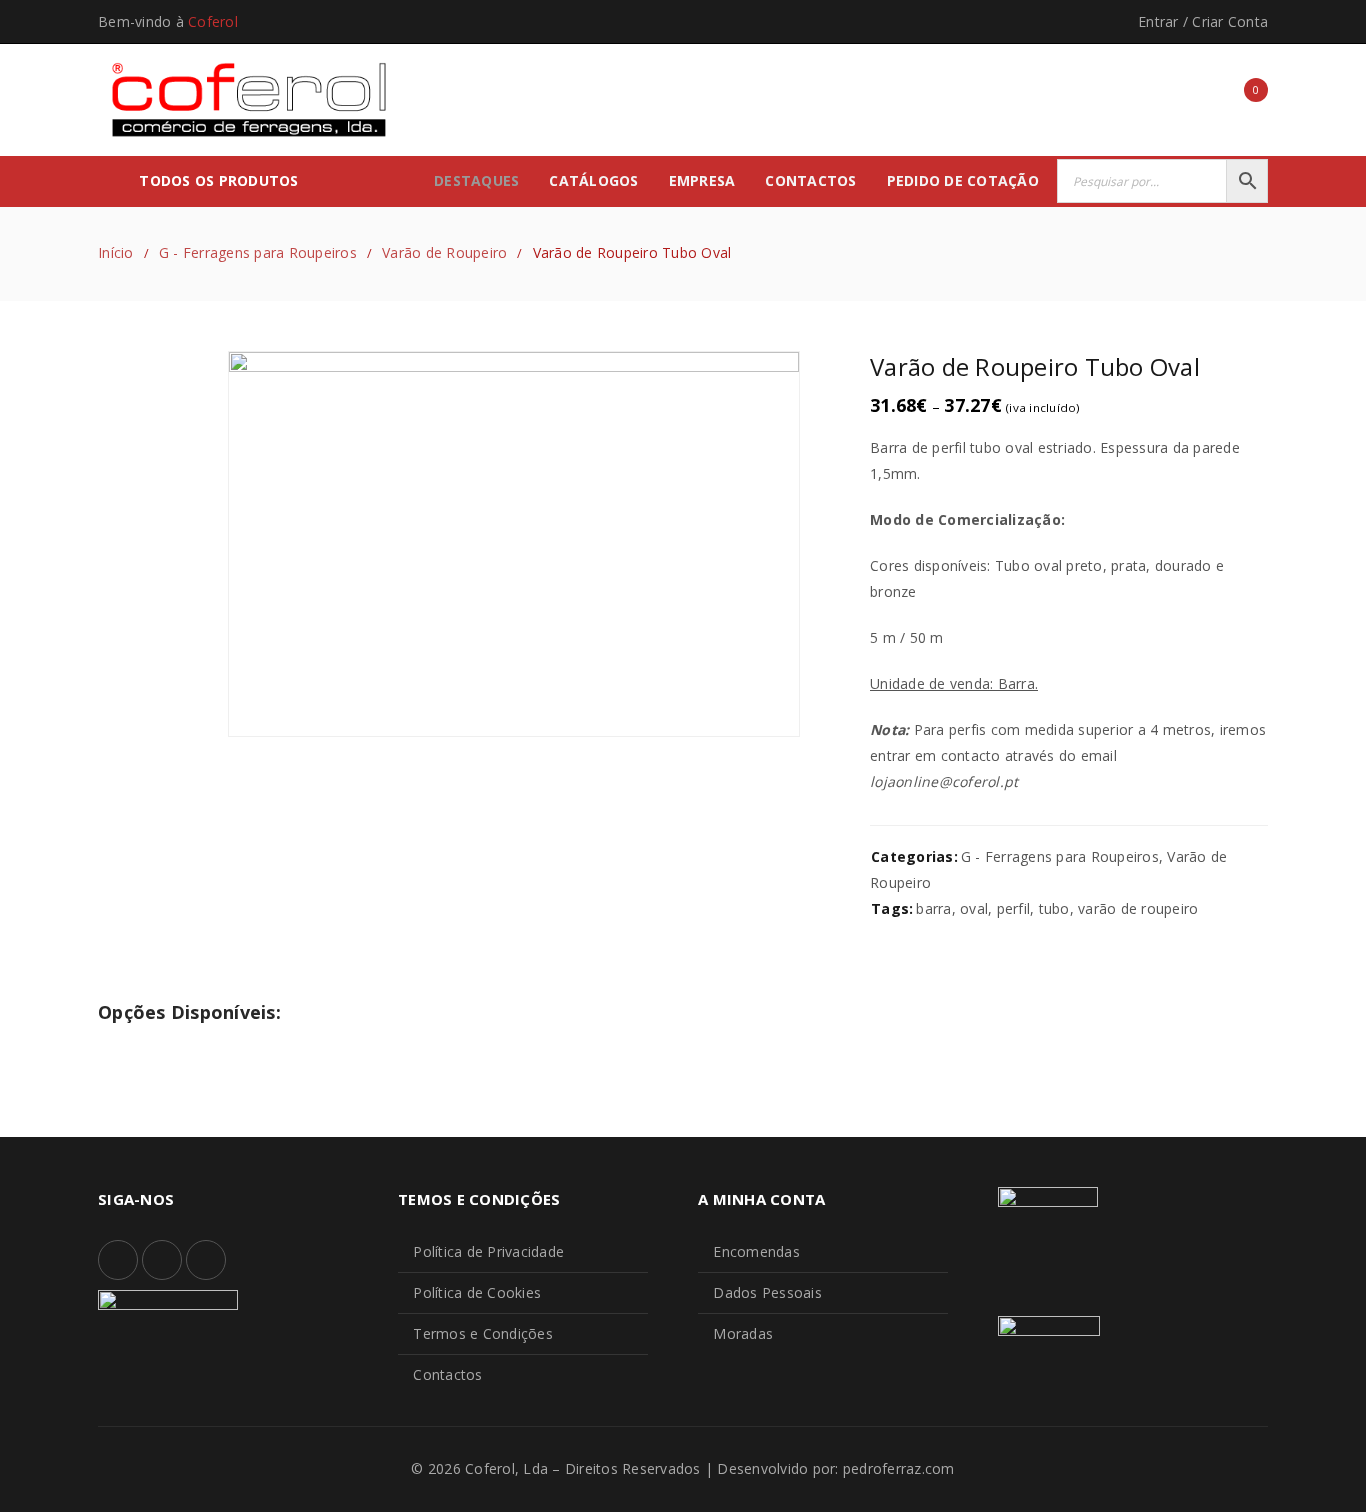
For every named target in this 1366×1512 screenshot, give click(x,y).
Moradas (743, 1333)
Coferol (213, 21)
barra (933, 908)
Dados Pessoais (767, 1292)
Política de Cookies (477, 1292)
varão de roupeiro (1138, 908)
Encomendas (756, 1251)
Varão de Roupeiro (444, 252)
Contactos (447, 1374)
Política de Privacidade (488, 1251)
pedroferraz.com (899, 1468)
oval (974, 908)
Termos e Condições (483, 1333)
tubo (1054, 908)
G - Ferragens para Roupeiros (258, 252)
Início (116, 252)
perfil (1014, 908)
